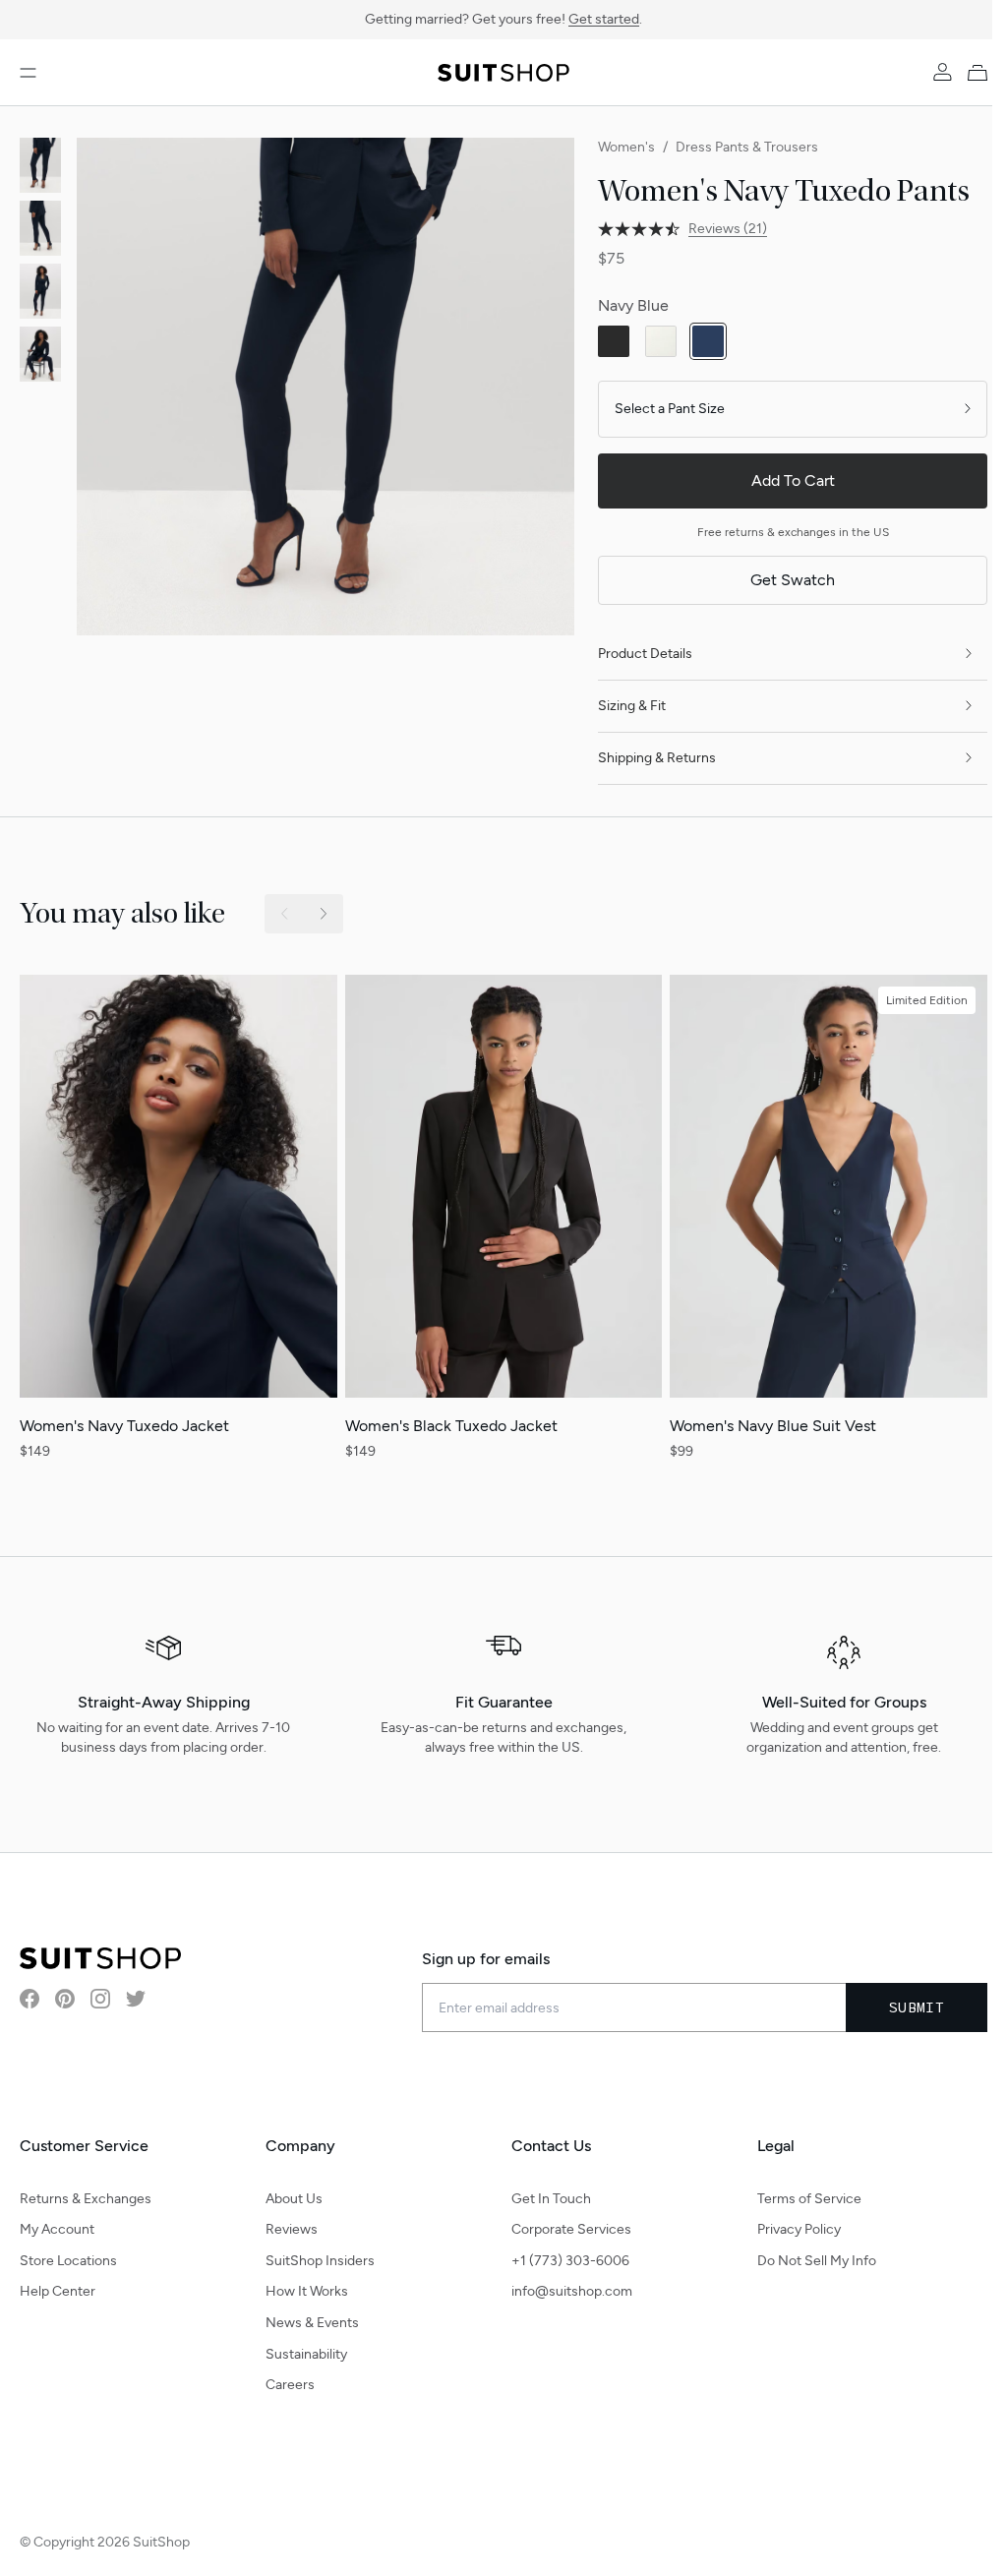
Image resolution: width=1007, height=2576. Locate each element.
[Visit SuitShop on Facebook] (30, 1999)
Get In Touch (551, 2199)
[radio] (614, 341)
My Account (57, 2229)
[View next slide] (324, 914)
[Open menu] (28, 73)
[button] (326, 387)
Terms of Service (809, 2199)
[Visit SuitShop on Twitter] (136, 1999)
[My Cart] (981, 73)
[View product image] (40, 165)
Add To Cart (793, 480)
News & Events (312, 2323)
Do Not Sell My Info (817, 2261)
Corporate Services (571, 2229)
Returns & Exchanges (86, 2199)
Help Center (58, 2291)
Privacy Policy (799, 2229)
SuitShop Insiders (320, 2261)
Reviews (292, 2229)
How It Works (307, 2291)
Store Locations (68, 2261)
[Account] (942, 73)
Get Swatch (793, 580)
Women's (626, 147)
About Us (294, 2199)
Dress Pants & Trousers (747, 147)
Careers (290, 2385)
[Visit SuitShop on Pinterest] (65, 1999)
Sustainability (306, 2354)
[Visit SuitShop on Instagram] (100, 1999)
